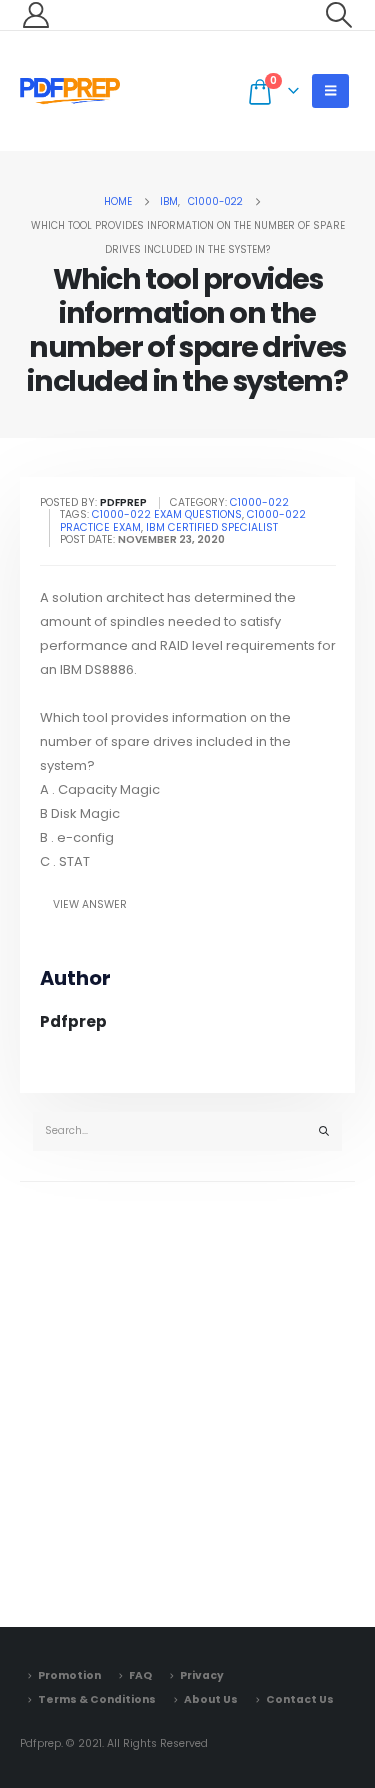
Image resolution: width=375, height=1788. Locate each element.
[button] (339, 15)
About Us (211, 1699)
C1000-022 (259, 502)
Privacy (202, 1675)
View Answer (90, 904)
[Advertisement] (187, 1399)
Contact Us (300, 1699)
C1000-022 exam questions (167, 514)
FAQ (140, 1675)
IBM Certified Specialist (212, 527)
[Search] (324, 1131)
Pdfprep (73, 1021)
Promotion (69, 1675)
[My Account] (35, 15)
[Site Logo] (70, 91)
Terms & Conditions (97, 1699)
